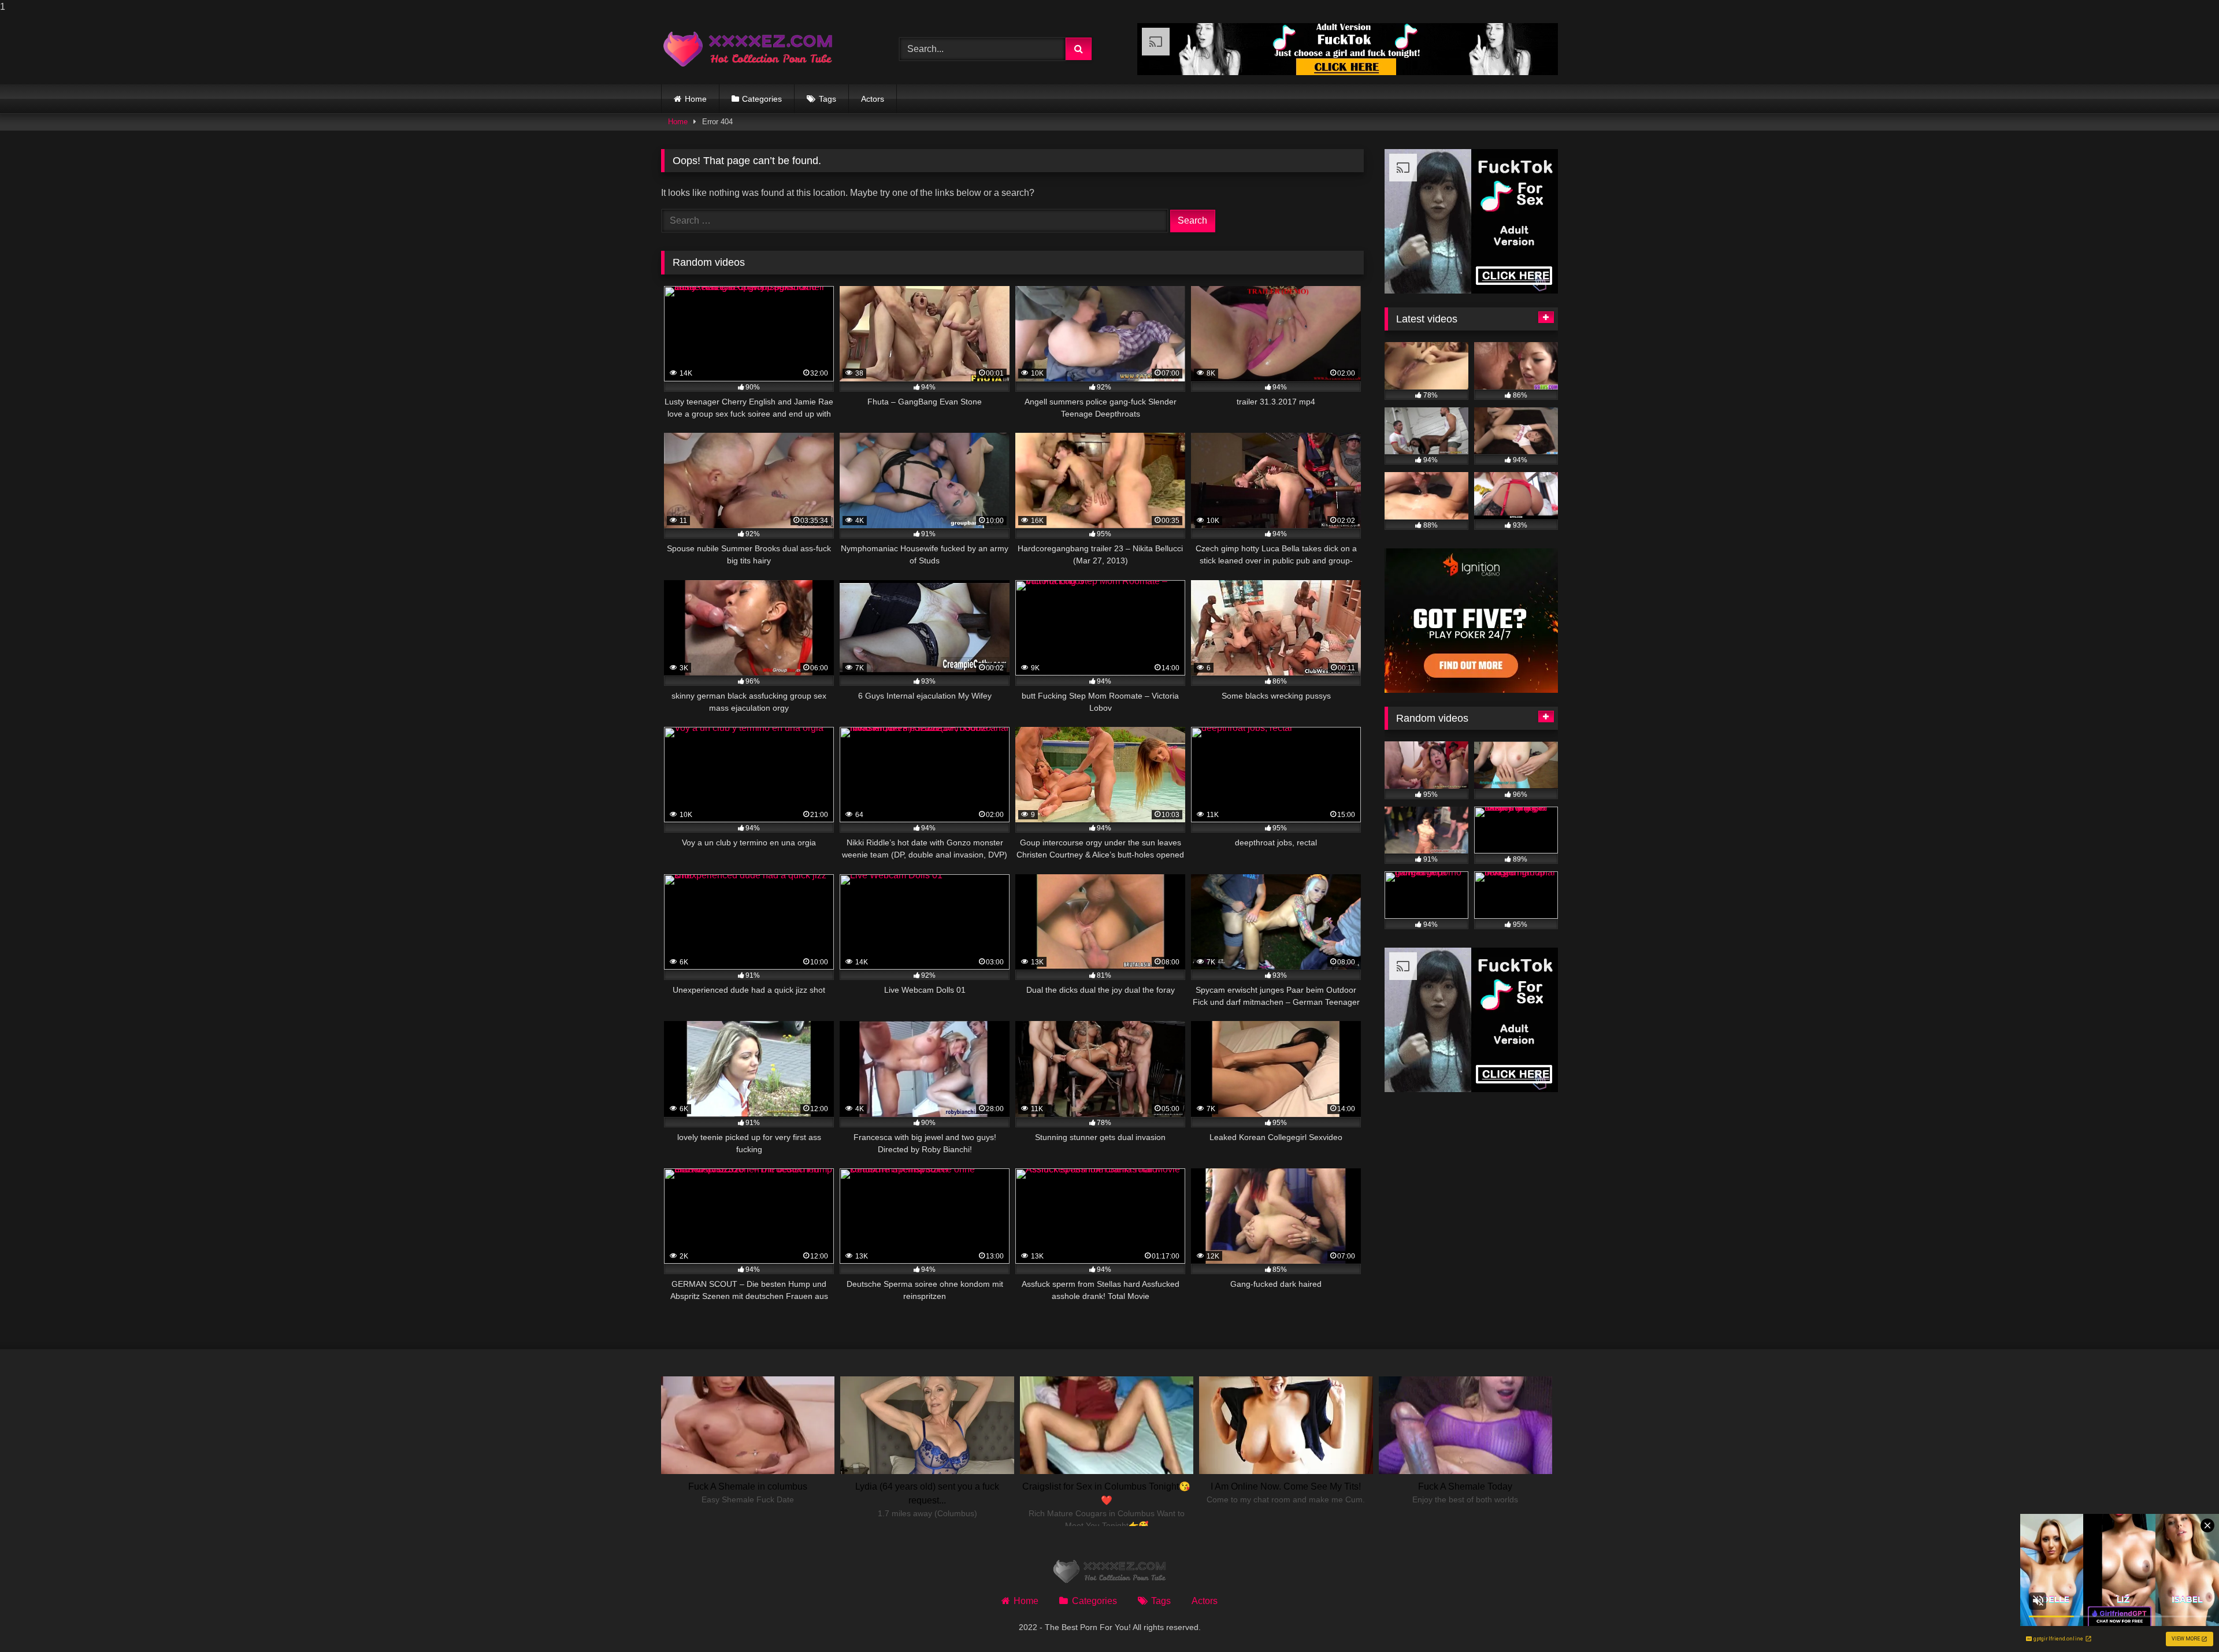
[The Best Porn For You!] (748, 49)
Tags (828, 99)
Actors (873, 99)
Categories (762, 99)
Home (696, 99)
